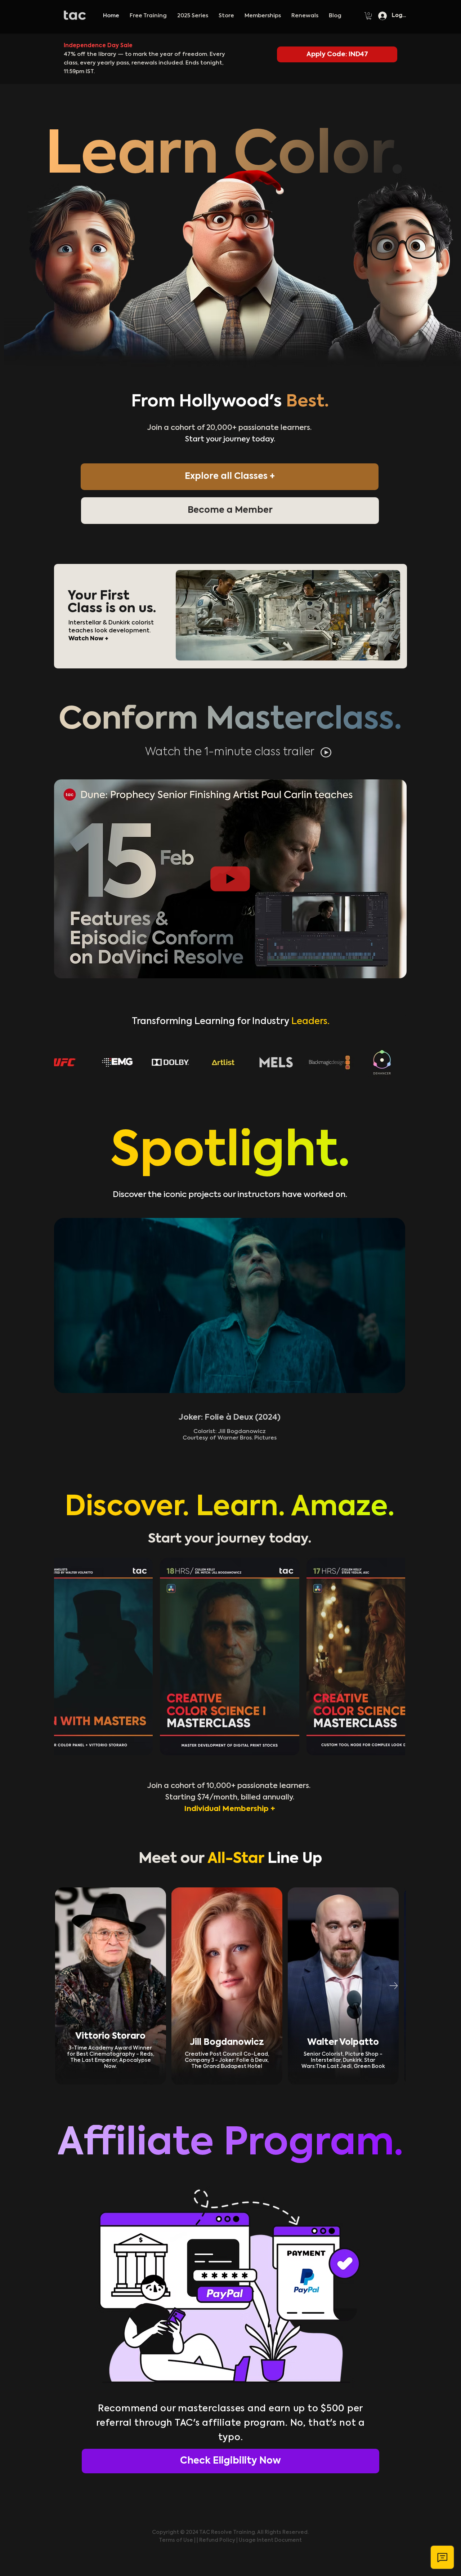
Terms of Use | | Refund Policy (198, 2540)
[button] (193, 16)
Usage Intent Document (270, 2540)
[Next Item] (393, 1986)
